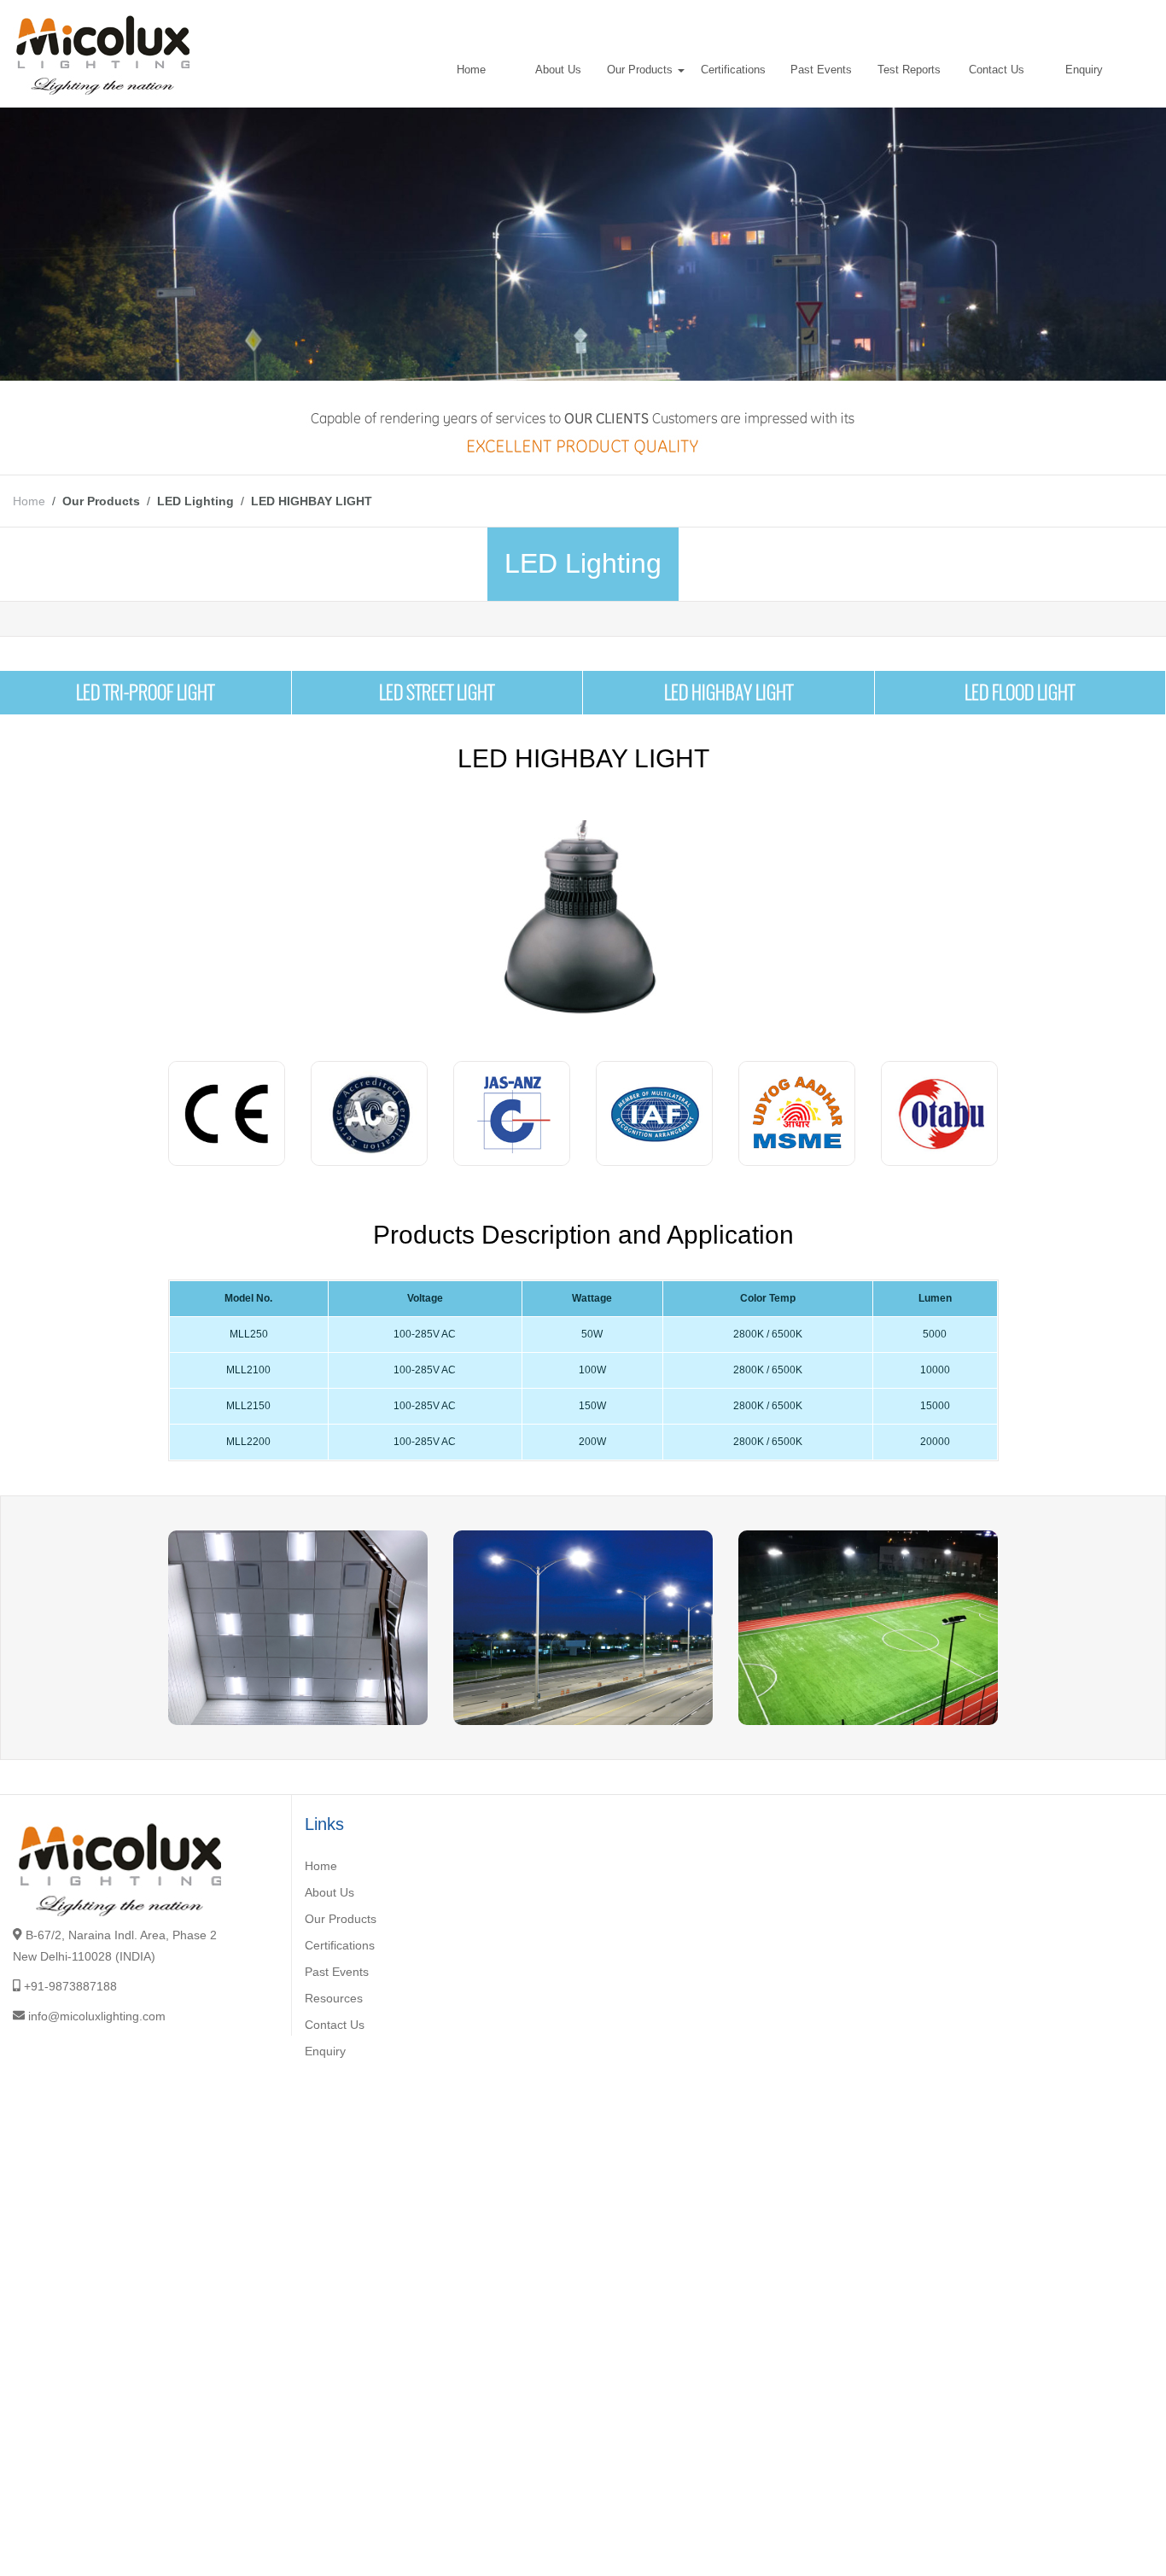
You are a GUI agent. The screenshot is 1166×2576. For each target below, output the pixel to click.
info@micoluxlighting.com (97, 2016)
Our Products (641, 70)
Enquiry (1084, 70)
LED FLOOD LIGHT (1020, 692)
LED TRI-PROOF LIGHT (145, 692)
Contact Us (997, 70)
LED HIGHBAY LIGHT (729, 692)
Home (471, 70)
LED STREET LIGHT (437, 692)
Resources (334, 1998)
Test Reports (909, 70)
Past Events (821, 70)
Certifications (733, 70)
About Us (558, 70)
